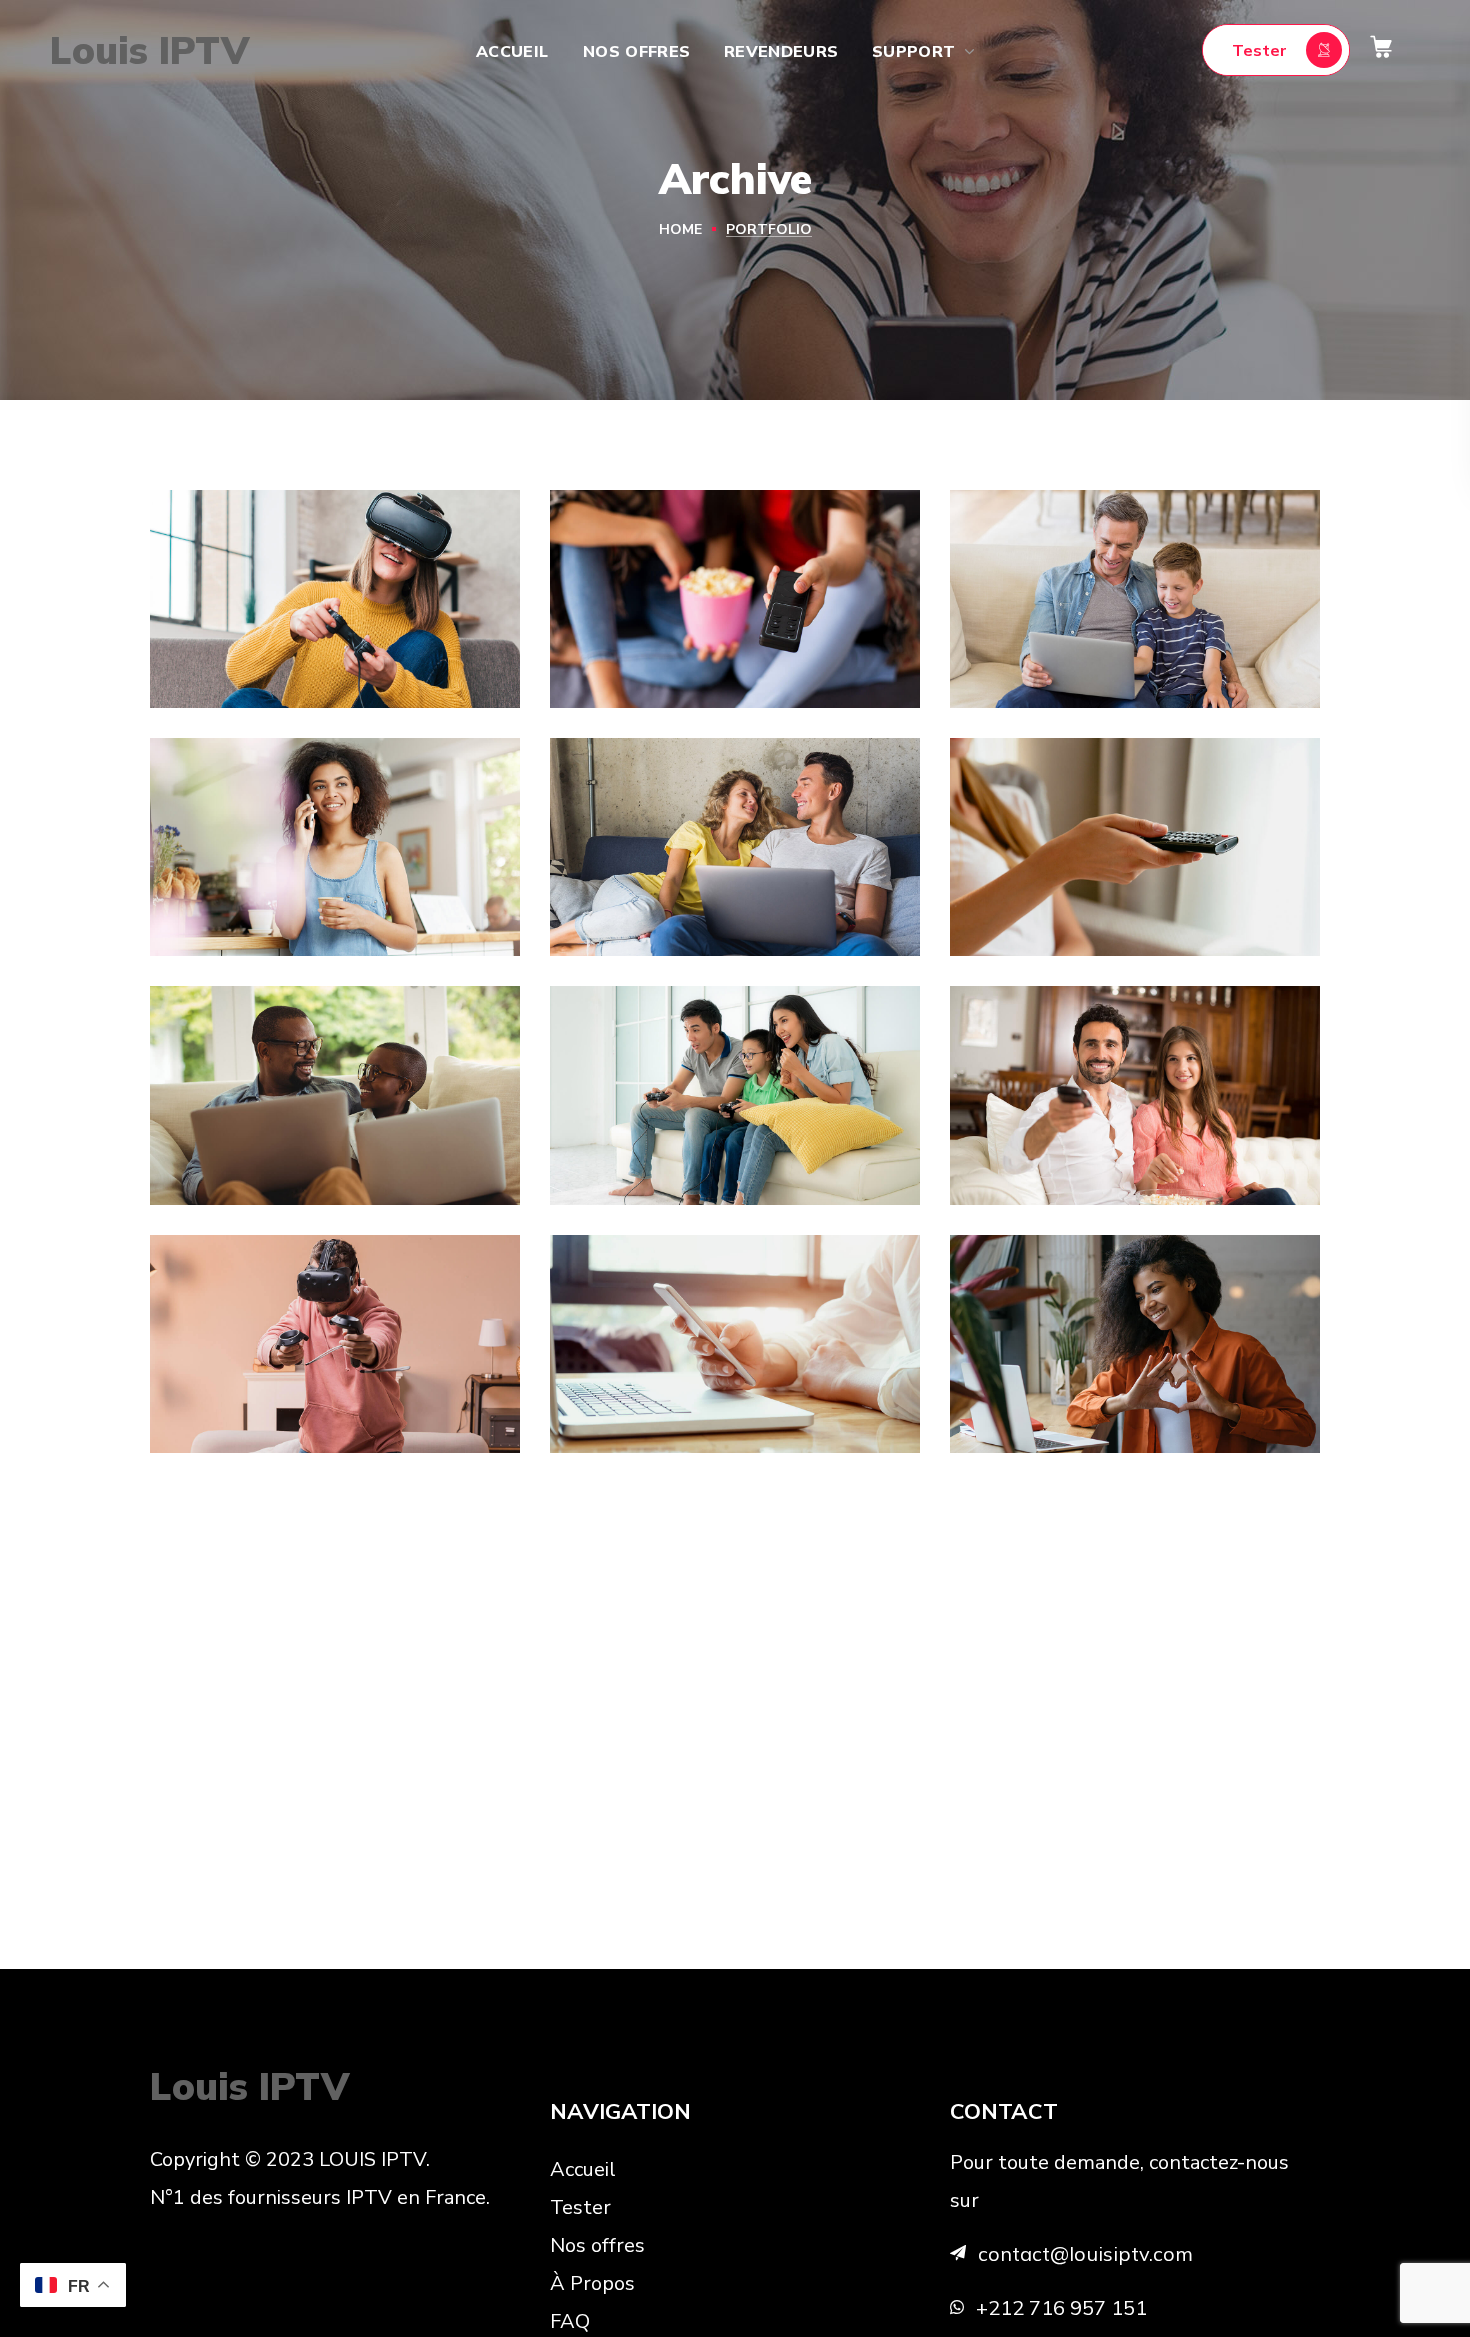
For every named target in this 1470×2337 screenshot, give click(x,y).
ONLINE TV (228, 687)
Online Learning (1091, 1392)
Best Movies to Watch (1134, 896)
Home (680, 229)
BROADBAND (636, 687)
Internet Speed (687, 896)
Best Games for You (319, 647)
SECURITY (225, 935)
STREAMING (1032, 687)
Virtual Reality (284, 1392)
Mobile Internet (689, 1392)
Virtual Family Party (721, 1144)
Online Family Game (318, 1144)
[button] (1276, 50)
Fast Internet (1075, 647)
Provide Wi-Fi (280, 896)
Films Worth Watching (1070, 1127)
